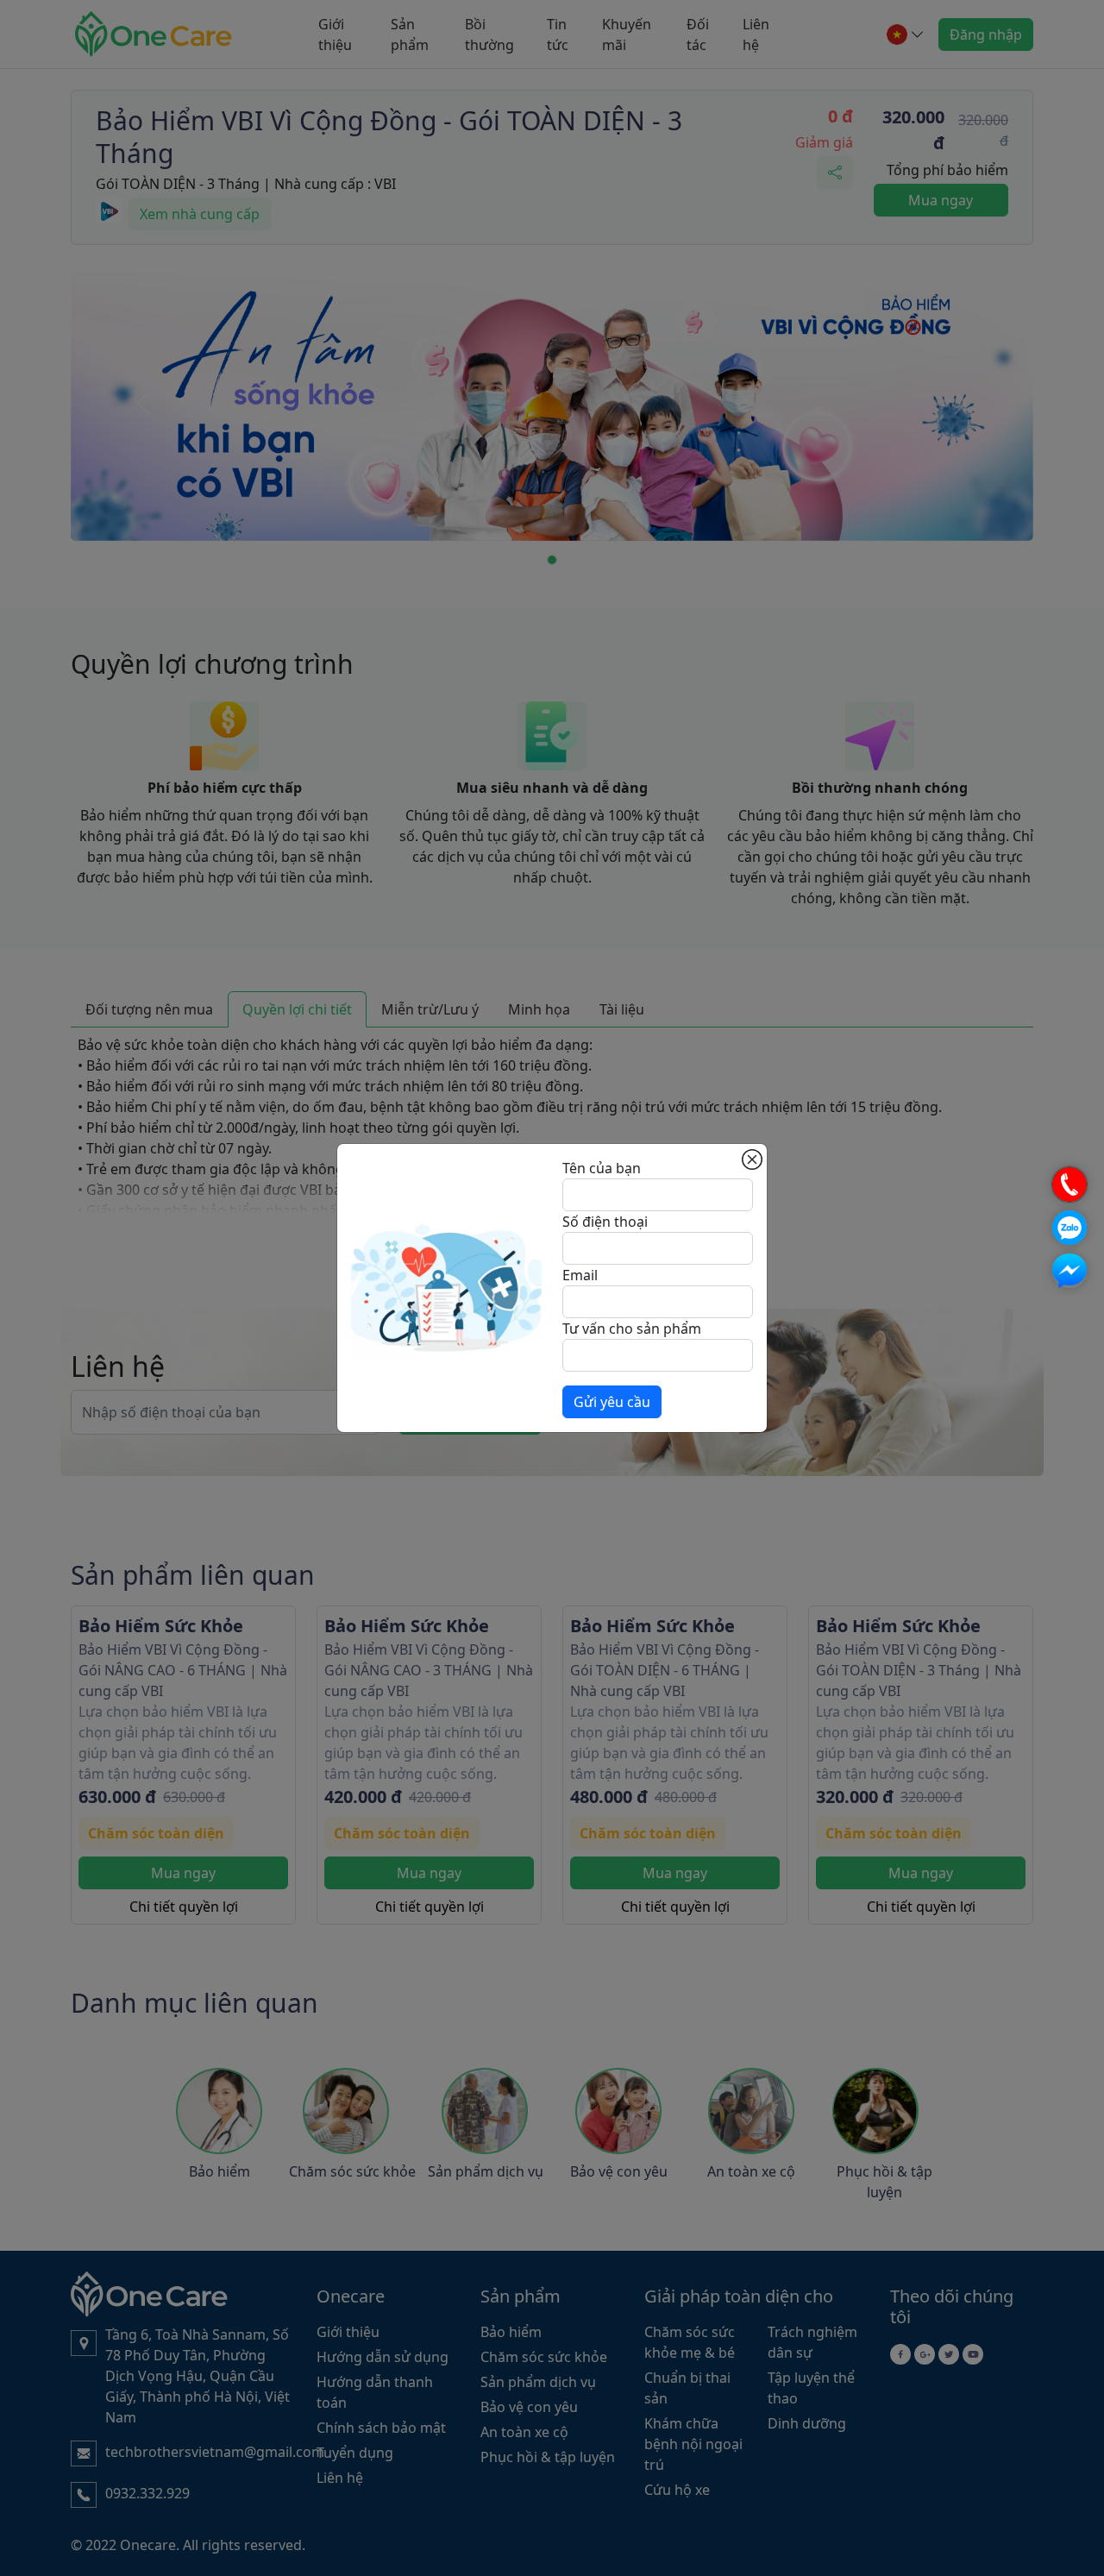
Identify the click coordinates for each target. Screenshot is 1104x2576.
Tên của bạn (602, 1168)
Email (580, 1275)
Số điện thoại (605, 1222)
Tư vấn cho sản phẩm (632, 1329)
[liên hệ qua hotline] (1069, 1184)
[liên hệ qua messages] (1069, 1271)
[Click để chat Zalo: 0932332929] (1069, 1228)
